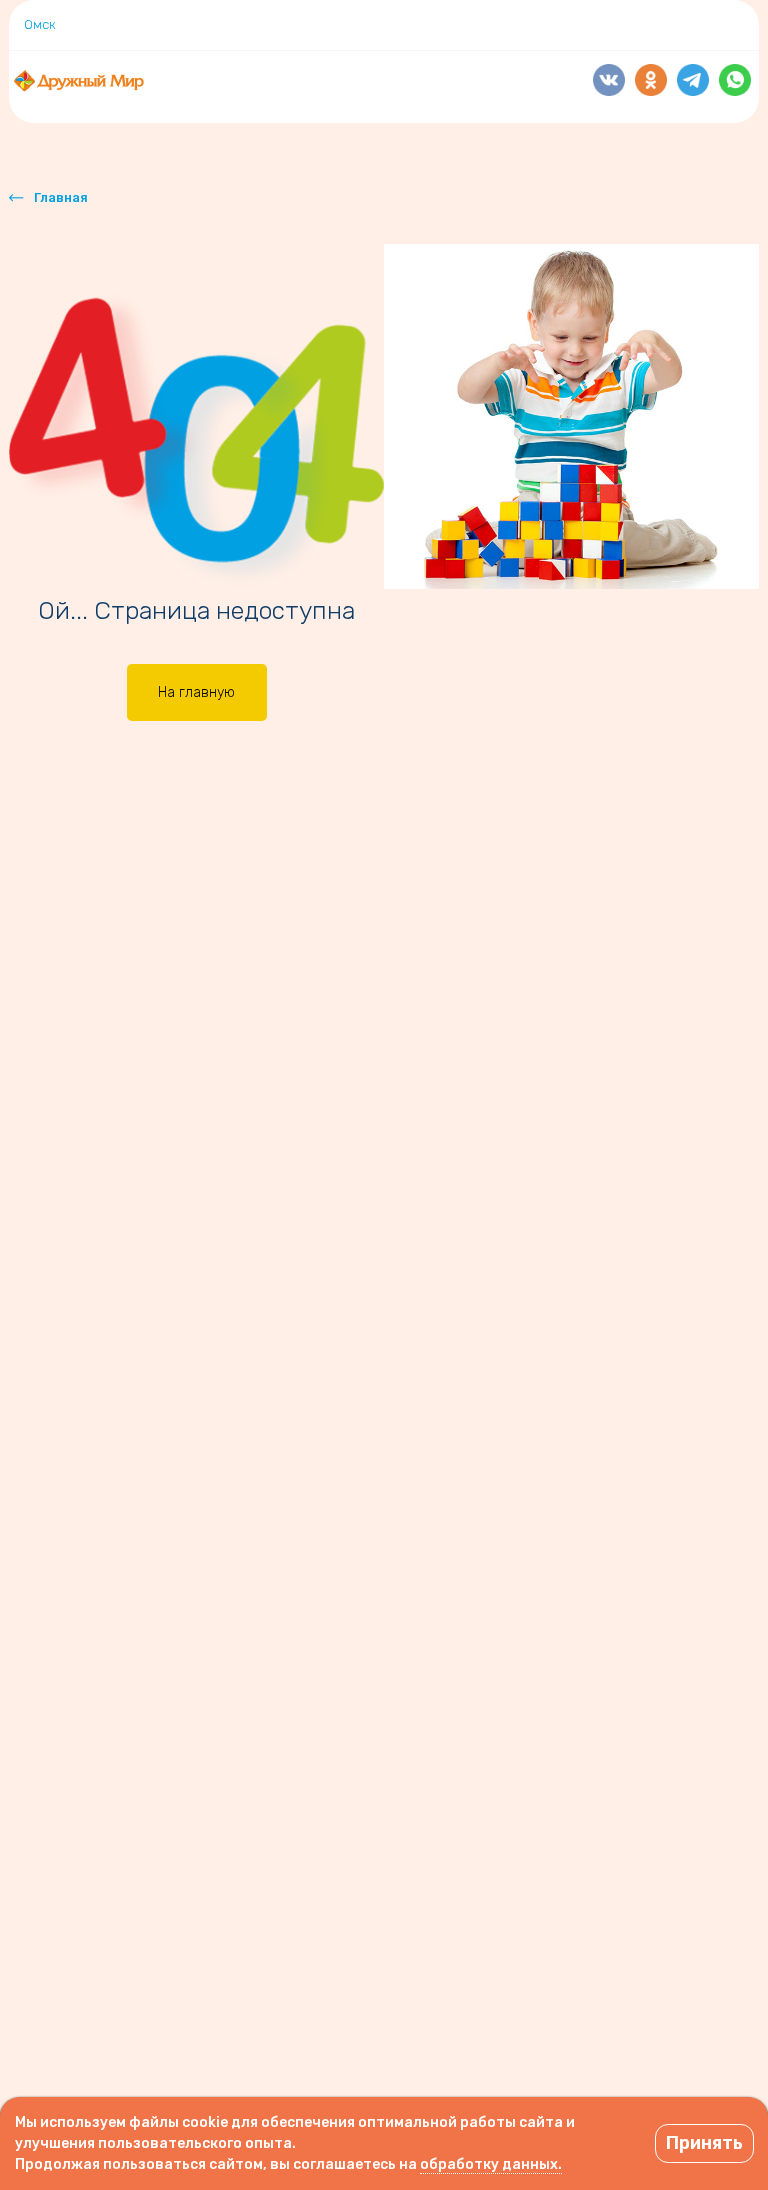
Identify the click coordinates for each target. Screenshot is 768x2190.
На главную (196, 692)
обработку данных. (491, 2164)
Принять (704, 2143)
